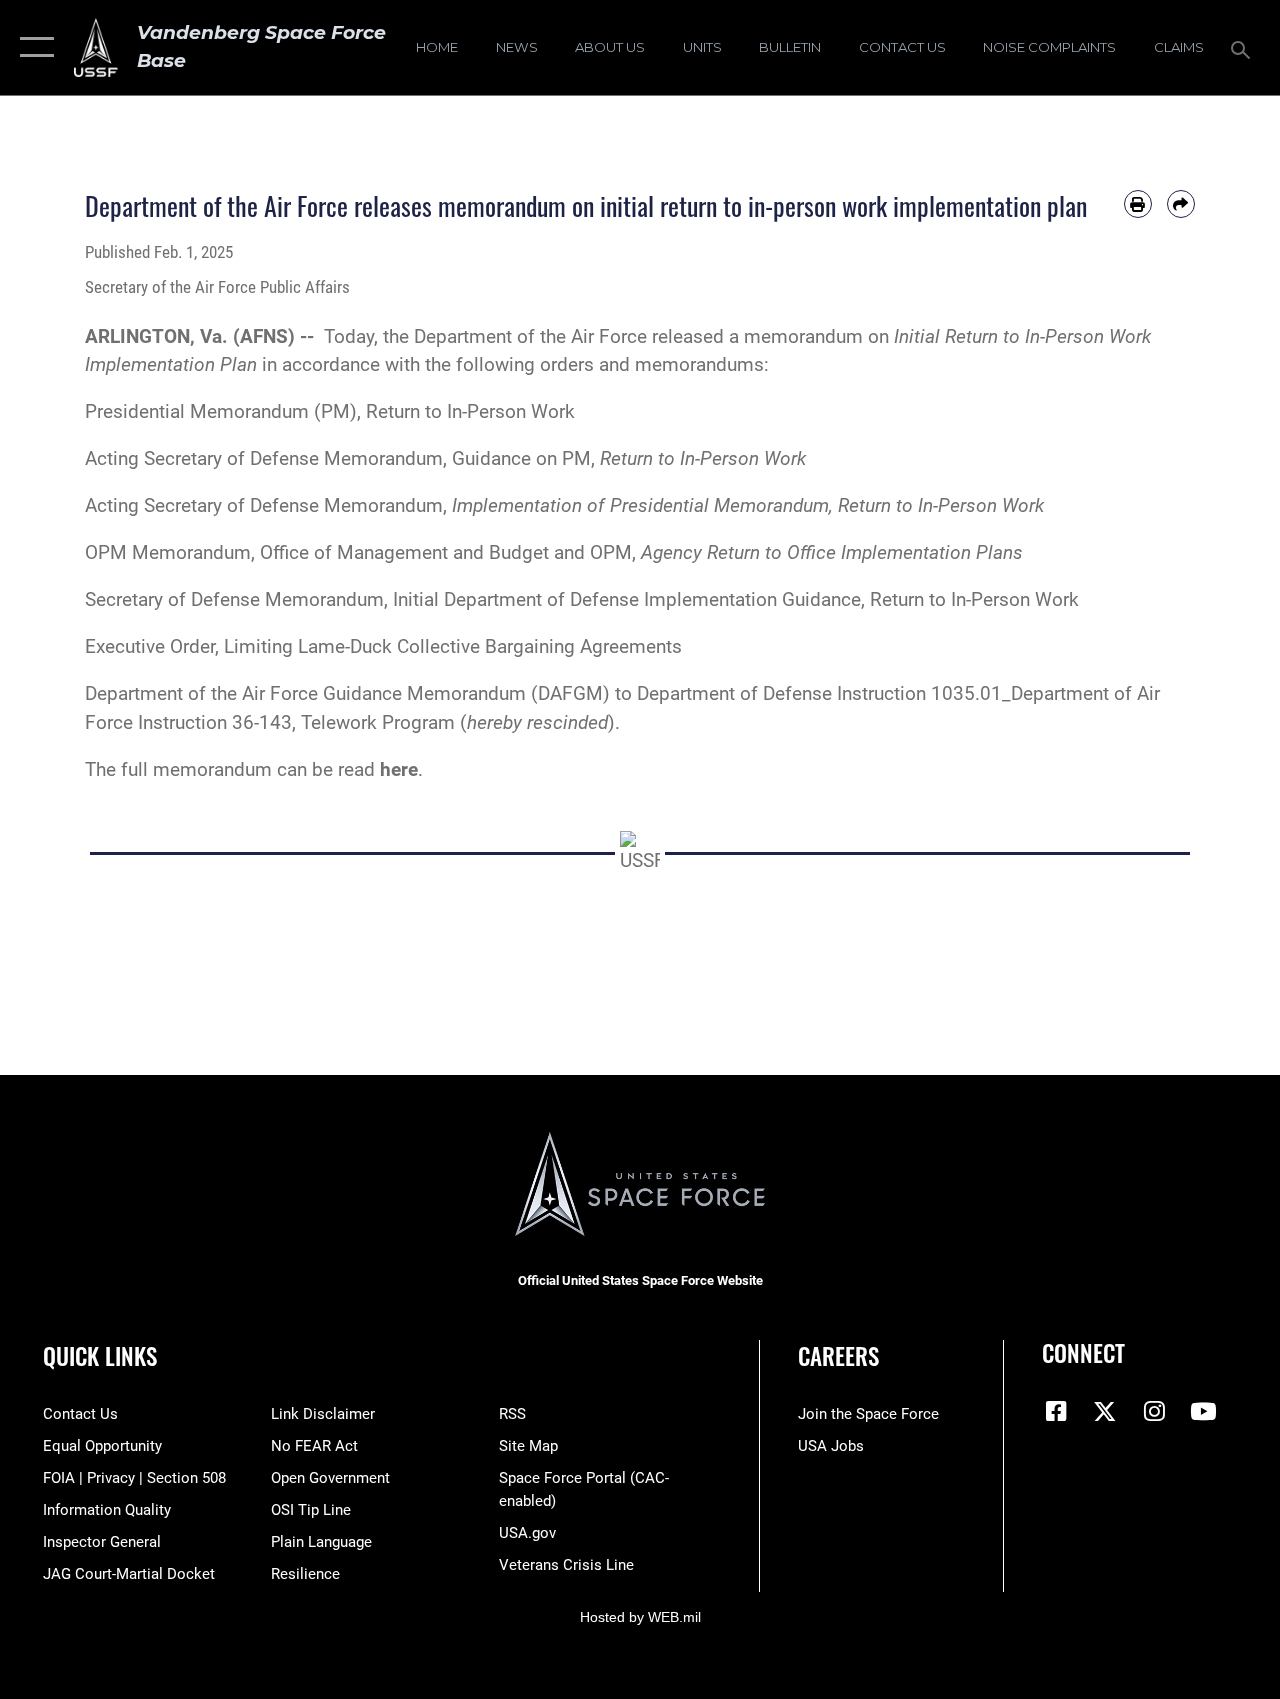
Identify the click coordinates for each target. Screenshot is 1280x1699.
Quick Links (100, 1356)
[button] (32, 47)
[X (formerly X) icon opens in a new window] (1105, 1411)
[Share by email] (1181, 204)
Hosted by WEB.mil (640, 1617)
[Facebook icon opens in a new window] (1057, 1411)
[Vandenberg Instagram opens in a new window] (1154, 1411)
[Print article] (1138, 204)
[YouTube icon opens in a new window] (1203, 1411)
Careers (838, 1356)
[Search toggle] (1244, 47)
